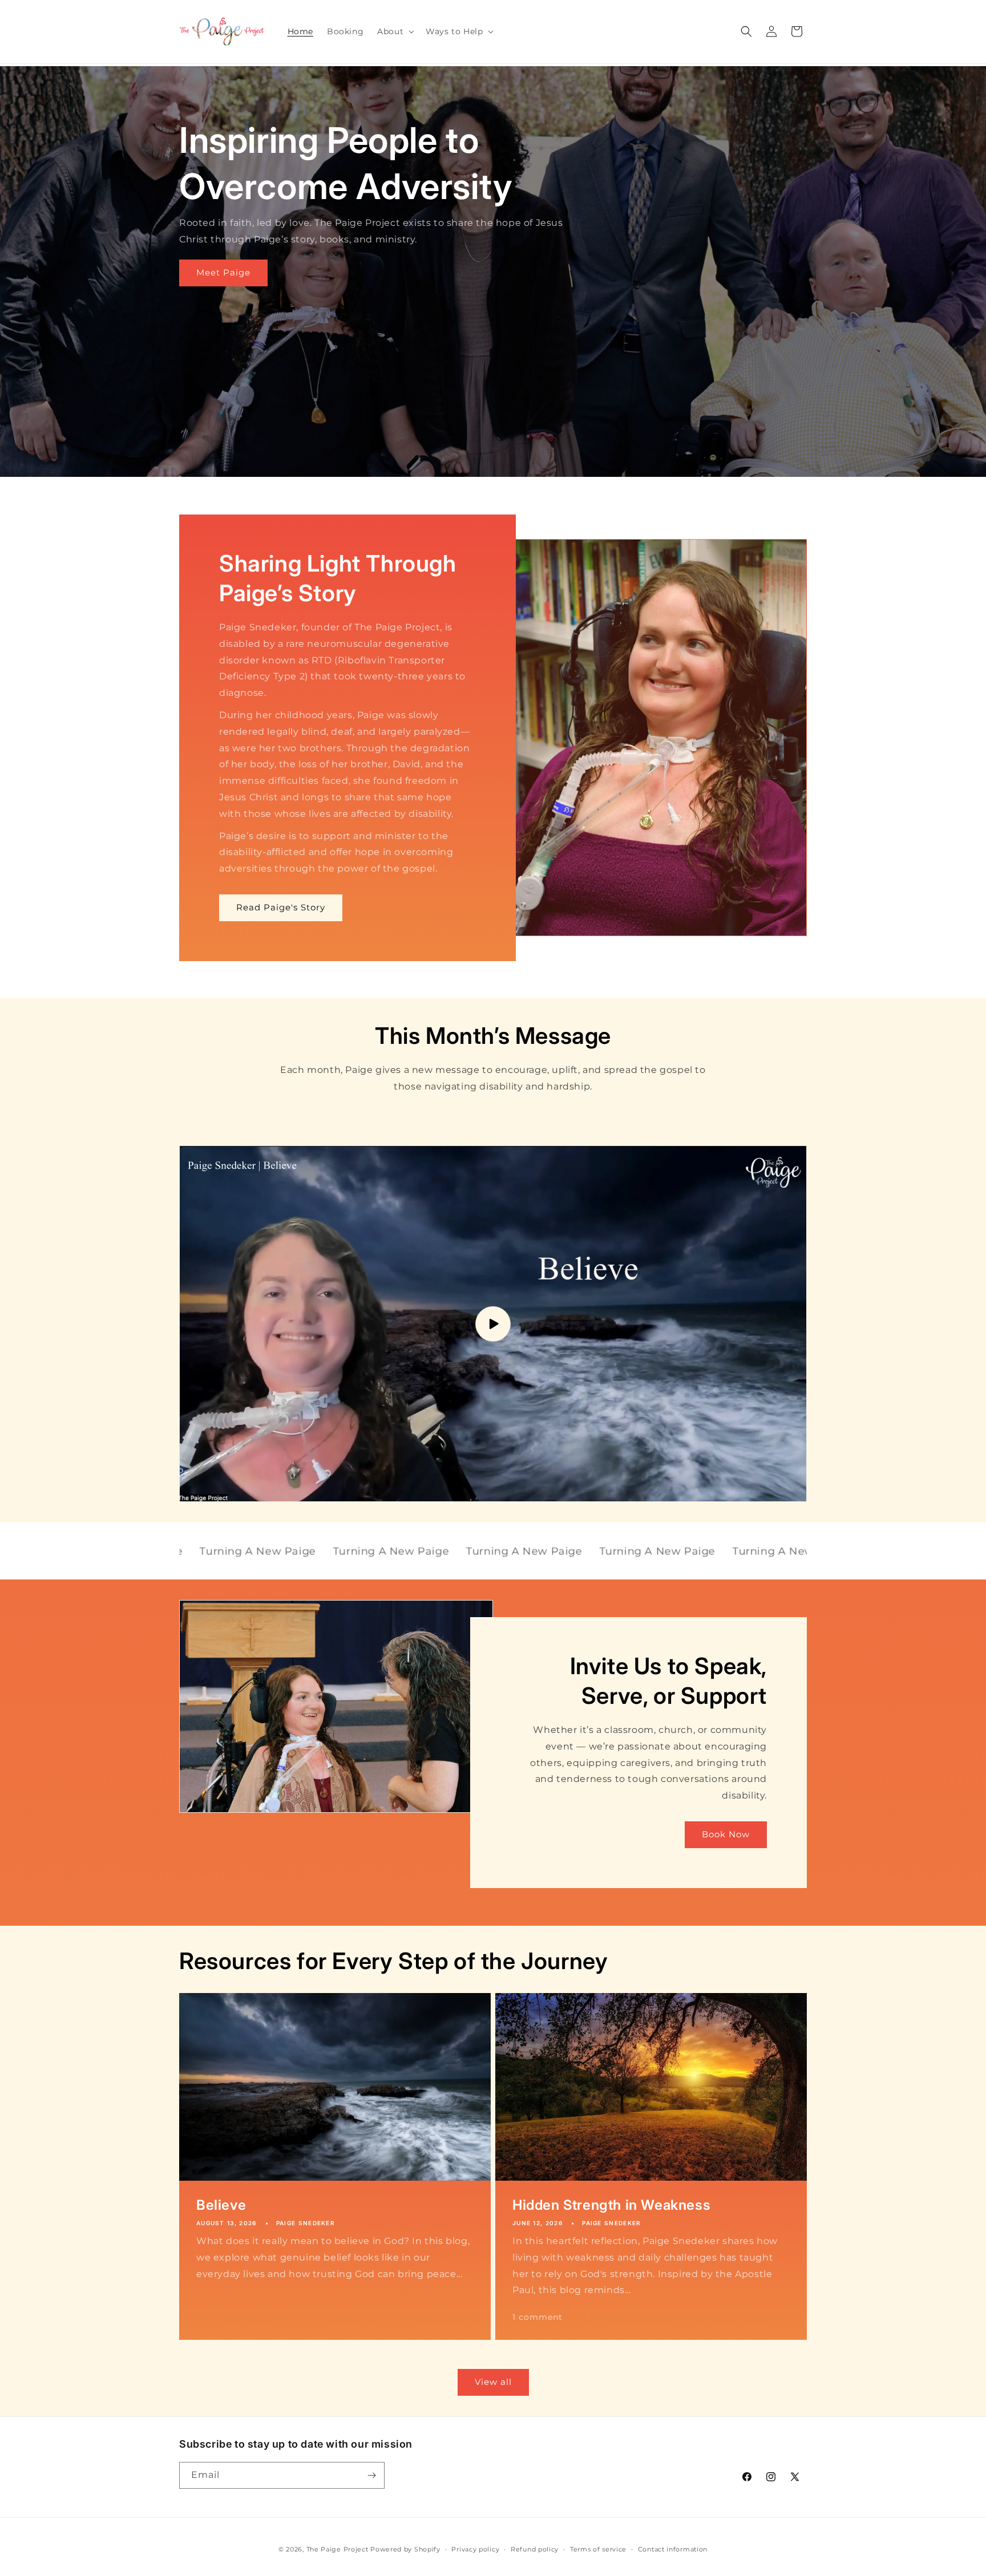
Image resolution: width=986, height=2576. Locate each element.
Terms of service (598, 2549)
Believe (221, 2205)
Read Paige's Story (281, 907)
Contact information (673, 2549)
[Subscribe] (371, 2475)
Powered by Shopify (405, 2549)
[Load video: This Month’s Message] (493, 1324)
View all (493, 2382)
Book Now (726, 1835)
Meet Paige (223, 272)
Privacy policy (475, 2549)
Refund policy (535, 2549)
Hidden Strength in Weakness (611, 2205)
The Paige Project (338, 2549)
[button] (395, 31)
